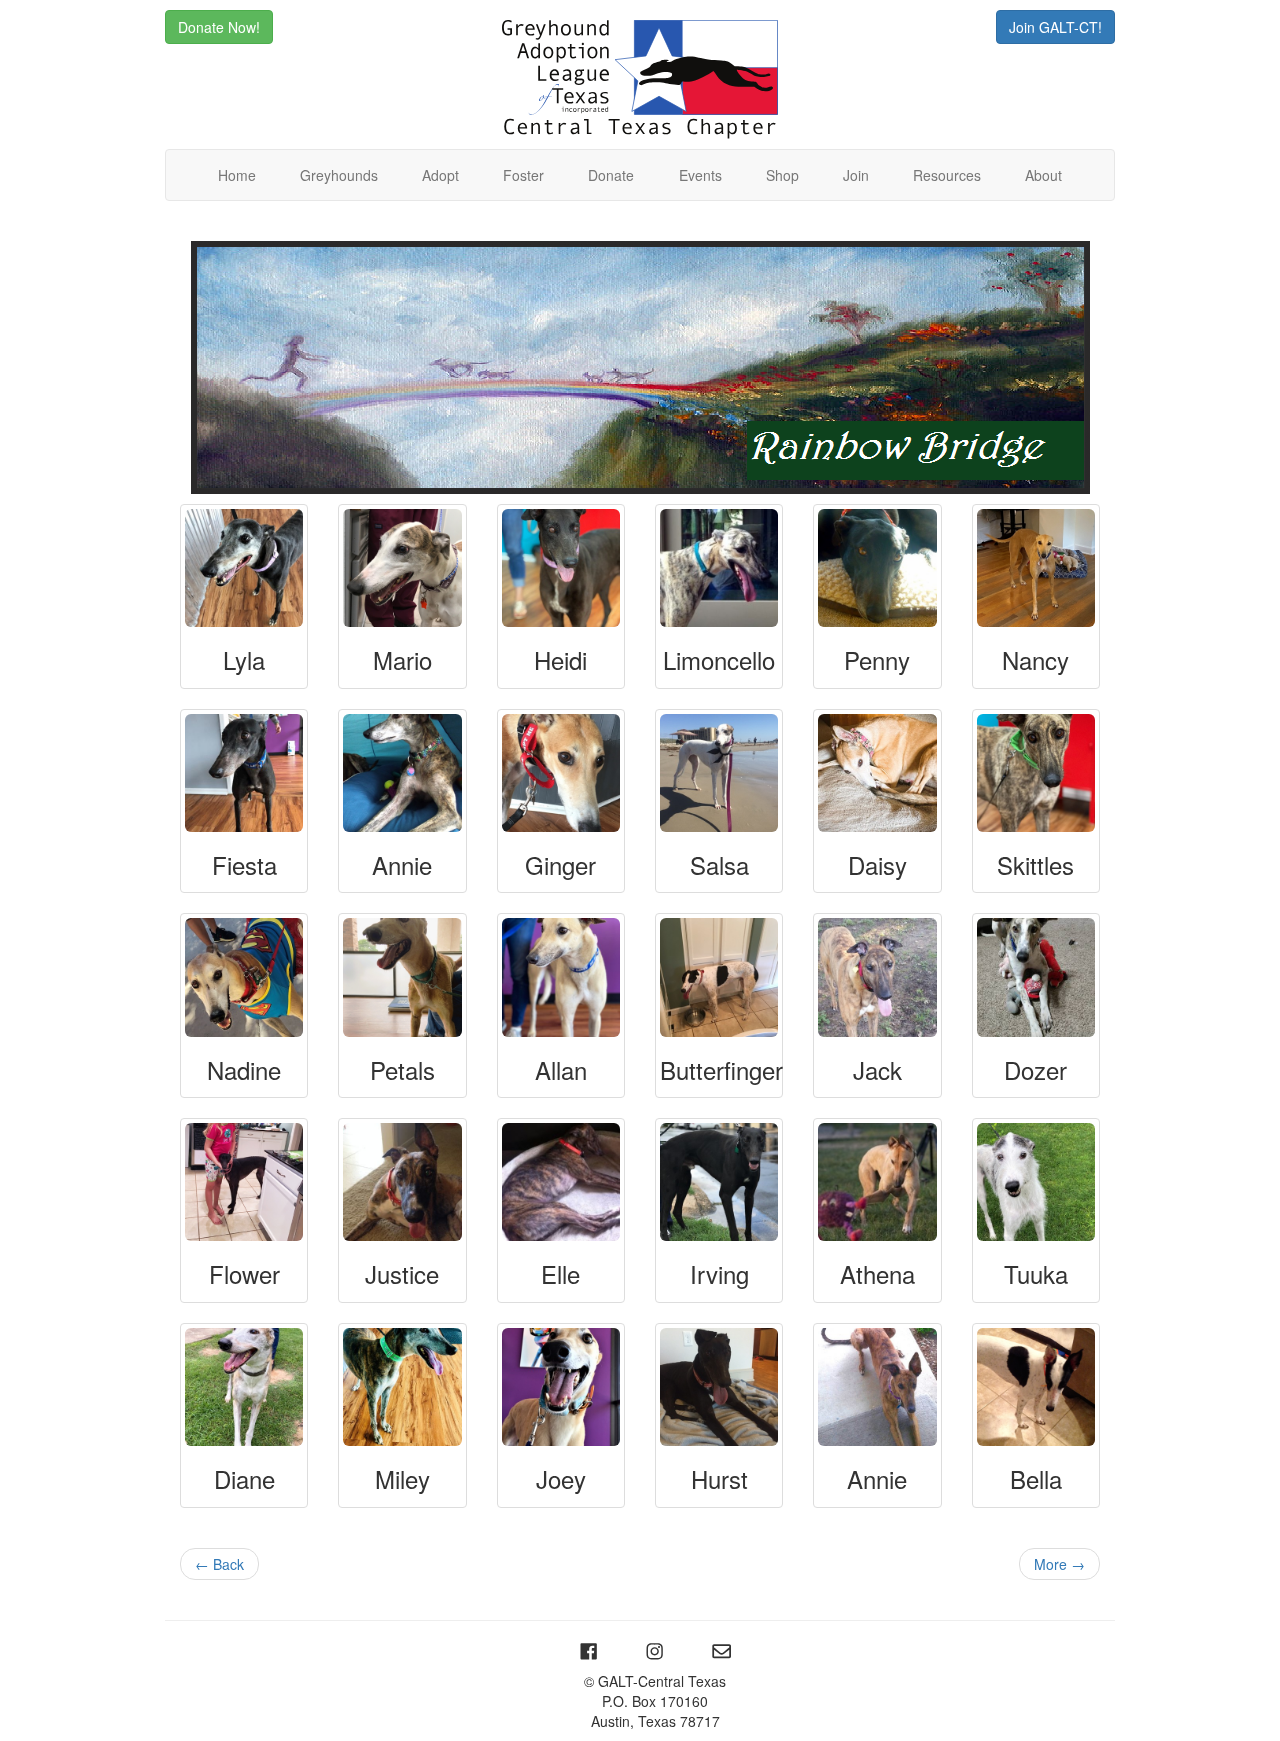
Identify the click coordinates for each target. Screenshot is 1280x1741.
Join (856, 175)
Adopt (440, 175)
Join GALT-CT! (1055, 27)
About (1043, 175)
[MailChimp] (721, 1650)
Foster (523, 175)
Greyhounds (339, 175)
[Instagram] (657, 1650)
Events (700, 175)
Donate (611, 175)
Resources (947, 175)
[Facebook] (590, 1650)
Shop (782, 175)
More (1059, 1564)
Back (219, 1564)
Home (237, 175)
